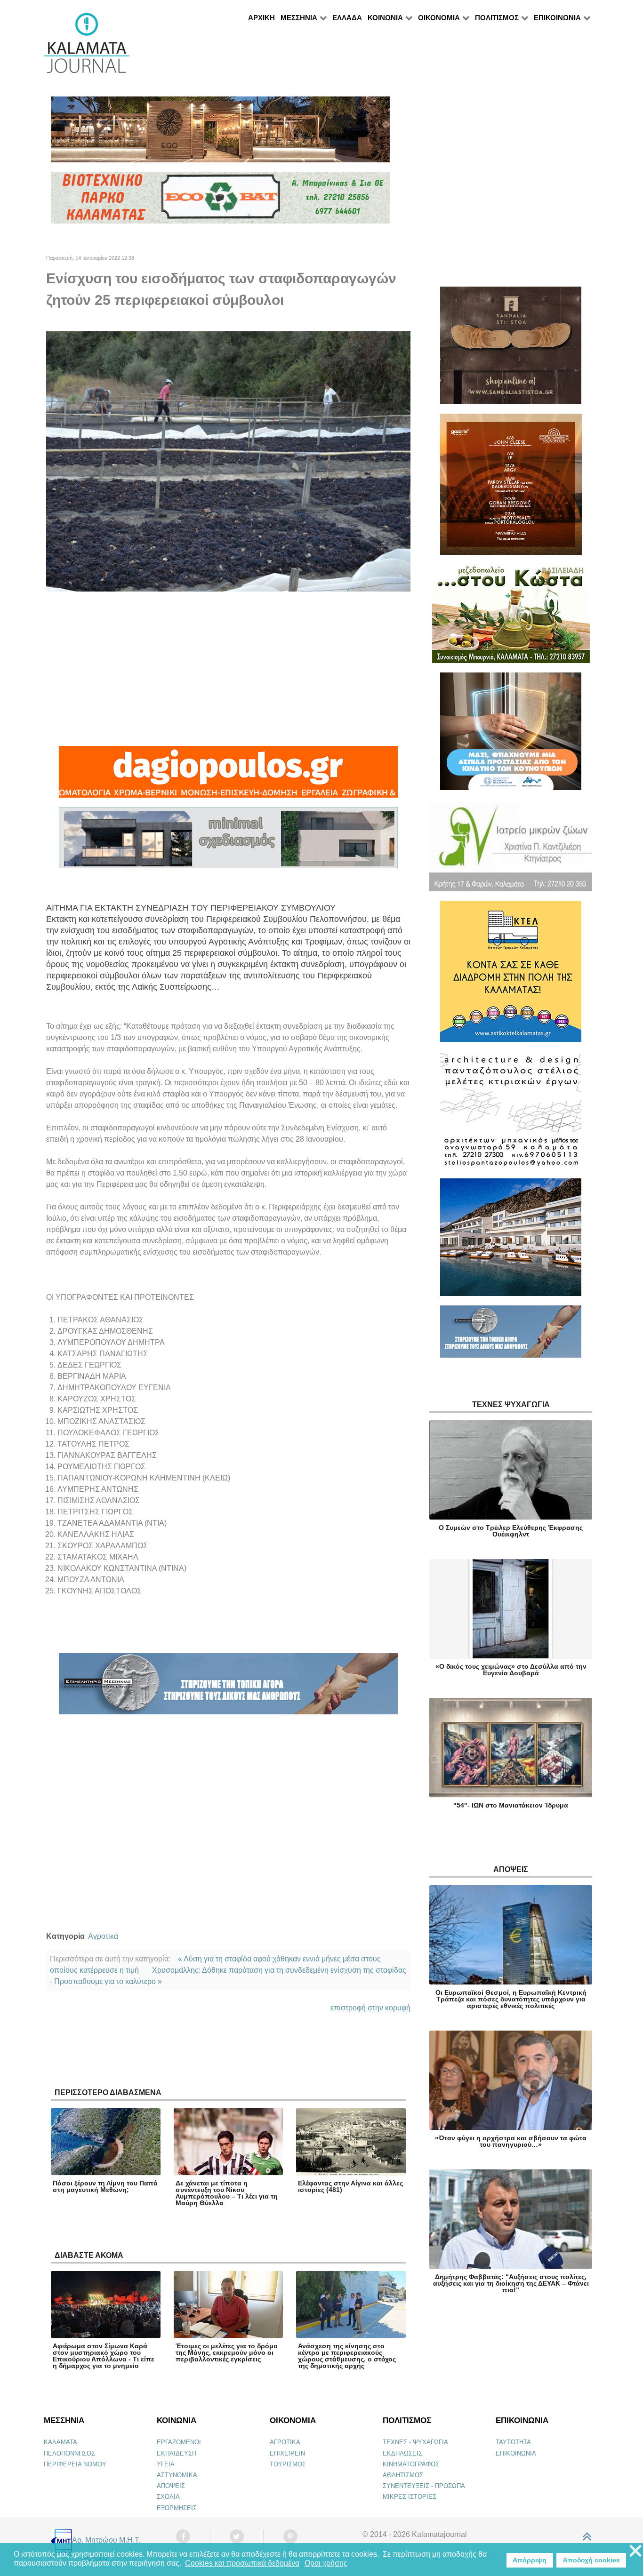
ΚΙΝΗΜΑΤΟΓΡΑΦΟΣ (411, 2464)
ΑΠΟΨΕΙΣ (171, 2486)
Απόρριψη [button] (530, 2560)
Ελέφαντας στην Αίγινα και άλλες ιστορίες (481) (350, 2186)
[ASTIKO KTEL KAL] (511, 975)
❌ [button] (635, 2551)
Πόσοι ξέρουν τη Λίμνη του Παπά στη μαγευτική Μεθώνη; (105, 2186)
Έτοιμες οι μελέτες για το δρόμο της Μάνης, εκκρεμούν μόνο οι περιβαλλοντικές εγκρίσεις (227, 2352)
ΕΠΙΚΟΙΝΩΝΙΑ (516, 2453)
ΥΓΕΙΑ (166, 2464)
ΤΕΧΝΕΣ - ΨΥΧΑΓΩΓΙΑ (415, 2442)
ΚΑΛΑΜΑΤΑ (60, 2442)
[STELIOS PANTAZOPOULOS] (511, 1114)
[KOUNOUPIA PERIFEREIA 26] (511, 735)
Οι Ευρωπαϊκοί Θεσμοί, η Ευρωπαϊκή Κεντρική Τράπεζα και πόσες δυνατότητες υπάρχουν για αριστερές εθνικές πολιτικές (511, 1999)
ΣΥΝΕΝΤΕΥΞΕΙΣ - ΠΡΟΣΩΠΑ (424, 2486)
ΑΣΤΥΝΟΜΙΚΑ (177, 2475)
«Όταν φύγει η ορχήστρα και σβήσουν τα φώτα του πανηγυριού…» (511, 2141)
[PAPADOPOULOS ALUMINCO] (228, 842)
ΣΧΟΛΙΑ (168, 2497)
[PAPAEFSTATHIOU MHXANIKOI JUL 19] (511, 1241)
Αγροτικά (103, 1936)
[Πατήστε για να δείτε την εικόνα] (228, 461)
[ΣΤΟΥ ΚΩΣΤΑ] (511, 618)
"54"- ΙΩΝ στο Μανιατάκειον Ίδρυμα (511, 1805)
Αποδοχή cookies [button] (591, 2560)
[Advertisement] (228, 669)
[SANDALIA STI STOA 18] (511, 349)
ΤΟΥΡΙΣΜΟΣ (288, 2464)
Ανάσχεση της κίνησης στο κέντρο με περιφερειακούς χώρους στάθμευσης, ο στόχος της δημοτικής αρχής (347, 2356)
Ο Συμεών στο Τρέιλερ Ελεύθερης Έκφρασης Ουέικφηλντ (511, 1531)
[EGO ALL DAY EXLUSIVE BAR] (220, 133)
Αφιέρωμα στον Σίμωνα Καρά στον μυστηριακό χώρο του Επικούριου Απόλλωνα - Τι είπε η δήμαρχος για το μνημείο (104, 2356)
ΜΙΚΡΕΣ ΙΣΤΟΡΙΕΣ (410, 2497)
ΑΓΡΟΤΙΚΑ (285, 2442)
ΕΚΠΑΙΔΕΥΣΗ (177, 2453)
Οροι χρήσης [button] (326, 2563)
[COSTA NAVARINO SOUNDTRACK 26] (511, 488)
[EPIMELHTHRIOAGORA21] (511, 1336)
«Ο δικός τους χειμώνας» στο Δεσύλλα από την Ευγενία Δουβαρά (511, 1670)
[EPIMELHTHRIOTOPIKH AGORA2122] (228, 1688)
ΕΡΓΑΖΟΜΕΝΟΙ (179, 2442)
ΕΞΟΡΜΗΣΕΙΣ (177, 2508)
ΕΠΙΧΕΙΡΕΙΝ (287, 2453)
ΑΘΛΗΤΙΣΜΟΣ (403, 2475)
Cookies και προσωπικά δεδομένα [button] (242, 2563)
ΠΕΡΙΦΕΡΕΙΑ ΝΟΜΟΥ (75, 2464)
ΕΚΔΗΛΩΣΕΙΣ (402, 2453)
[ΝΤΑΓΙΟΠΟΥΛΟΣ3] (228, 776)
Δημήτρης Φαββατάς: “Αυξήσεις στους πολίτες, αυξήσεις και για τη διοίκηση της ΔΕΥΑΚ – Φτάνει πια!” (511, 2283)
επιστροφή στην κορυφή (370, 2008)
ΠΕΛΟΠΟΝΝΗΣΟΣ (69, 2453)
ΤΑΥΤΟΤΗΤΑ (513, 2442)
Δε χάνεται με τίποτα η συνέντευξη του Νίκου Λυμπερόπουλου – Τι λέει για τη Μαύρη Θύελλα (227, 2193)
